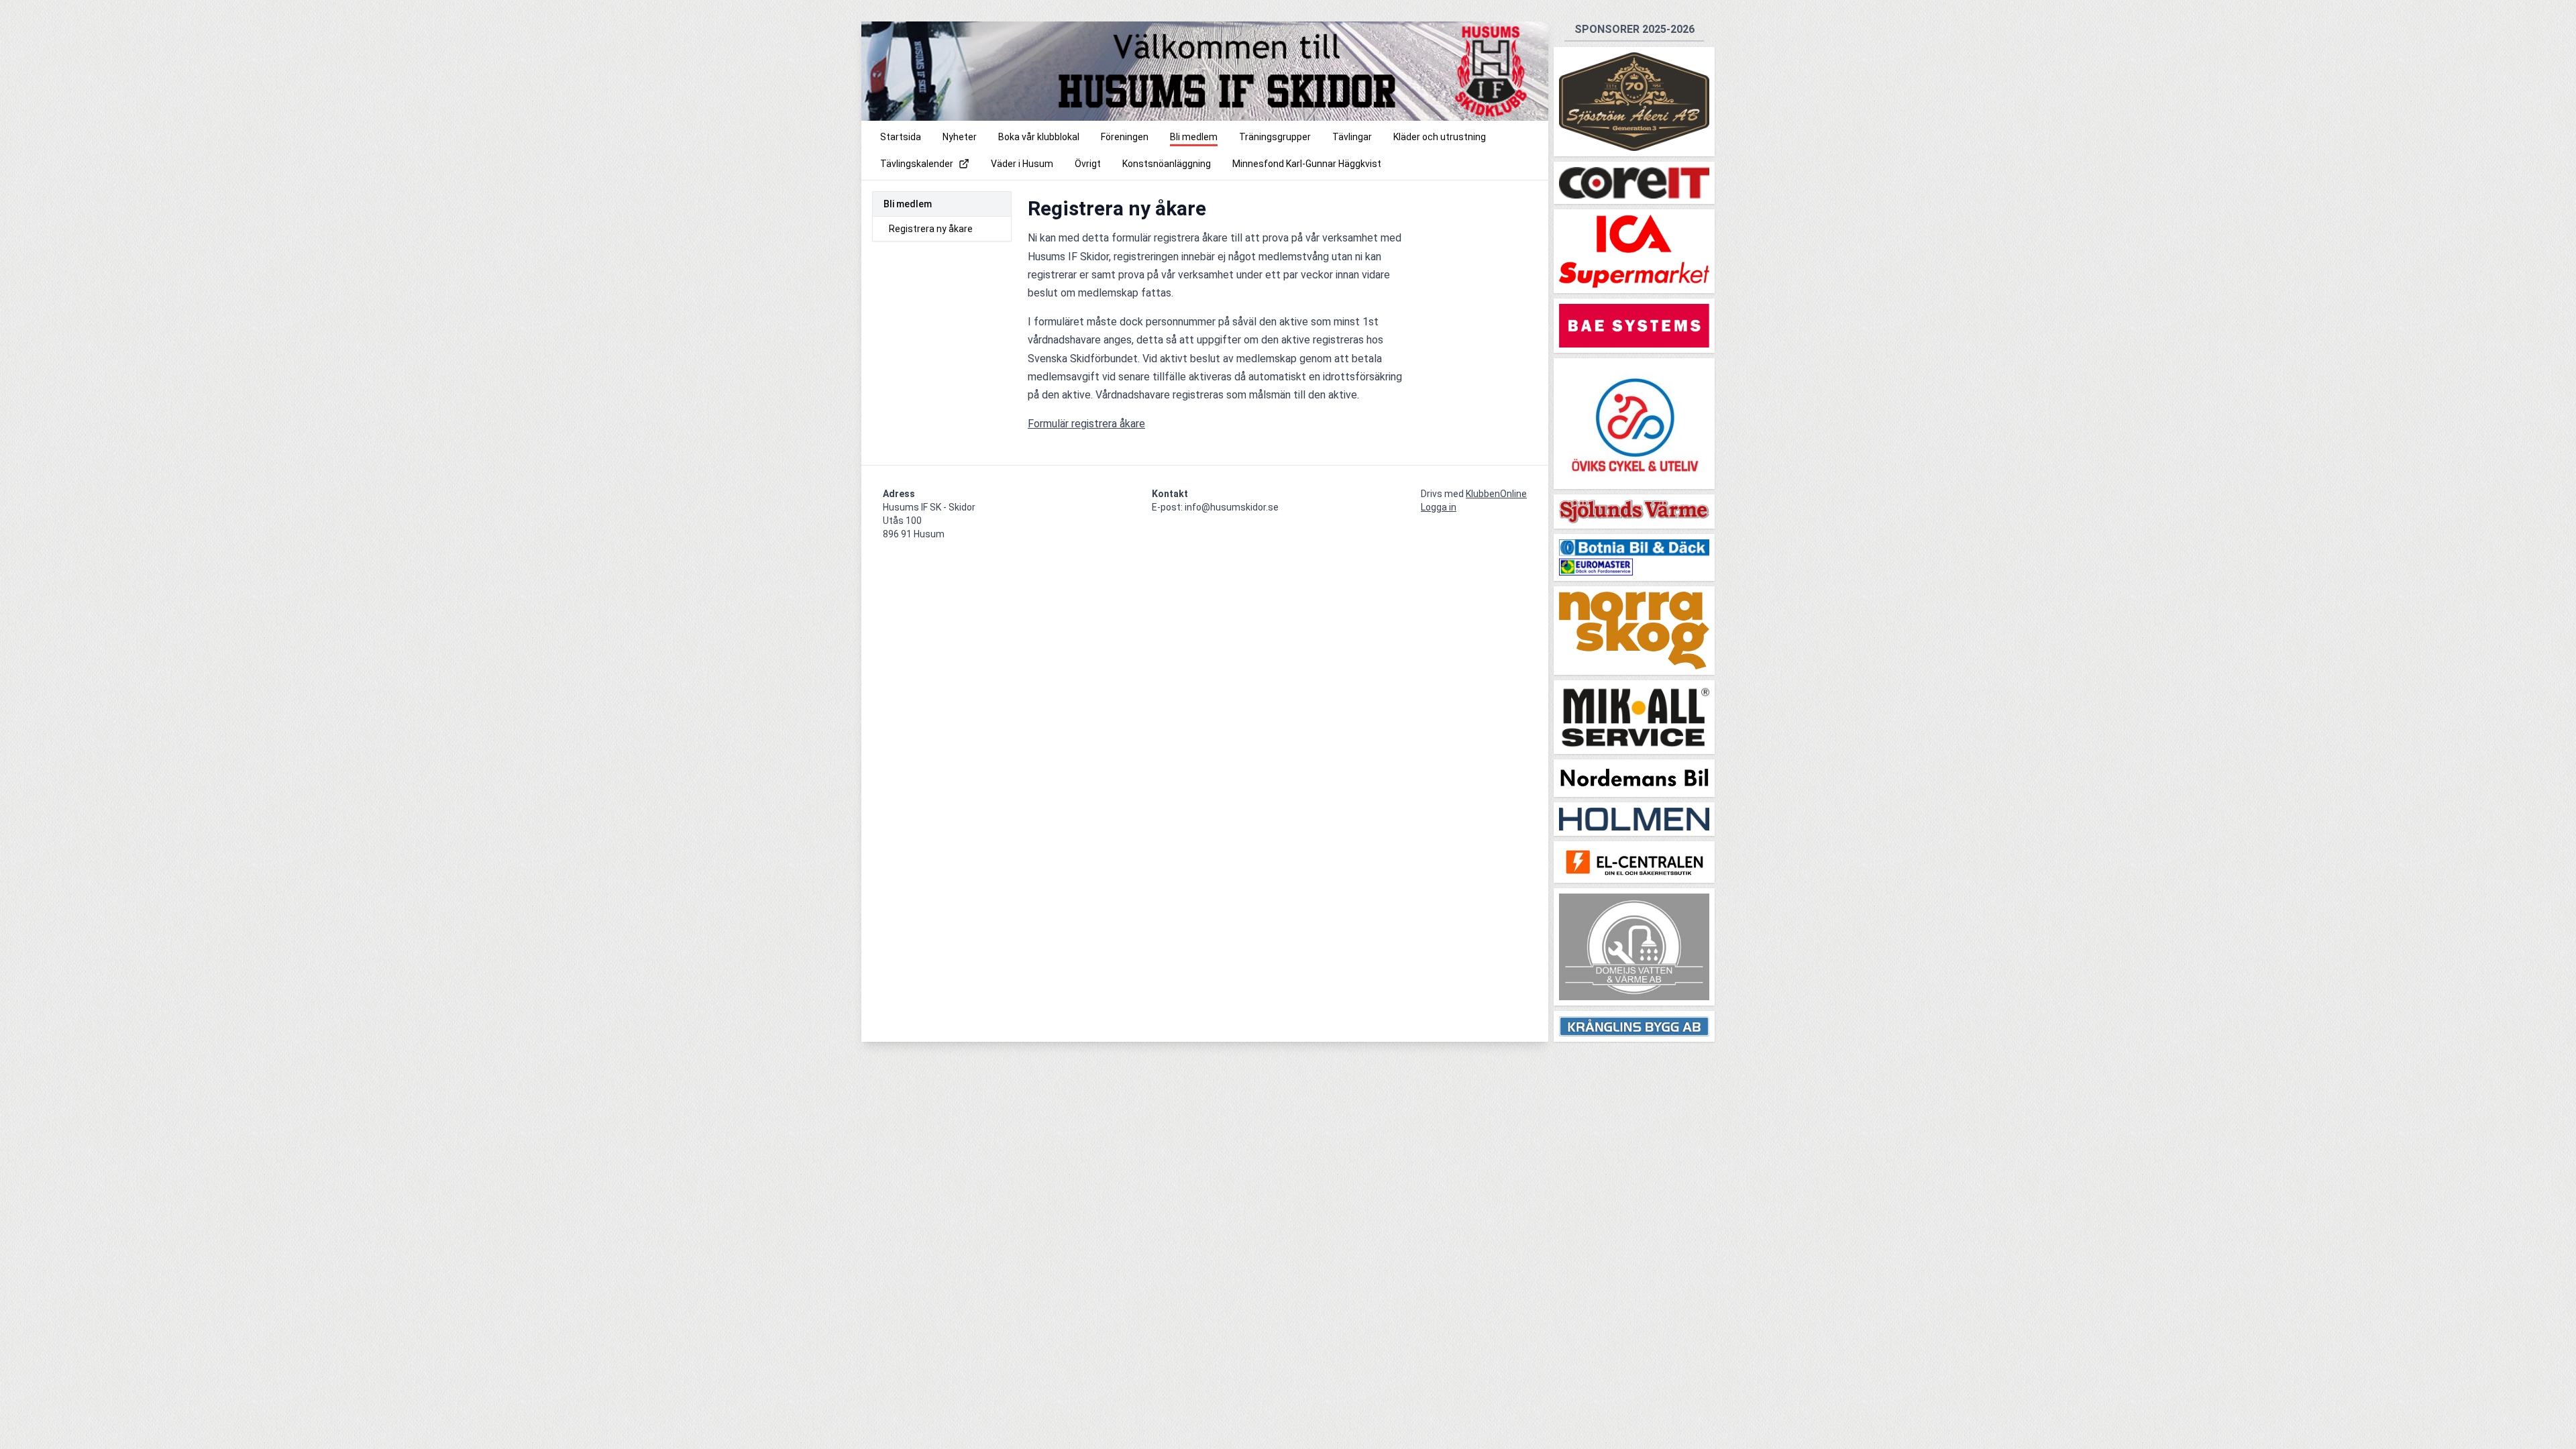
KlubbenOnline (1496, 494)
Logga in (1439, 507)
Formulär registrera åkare (1086, 424)
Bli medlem (908, 204)
